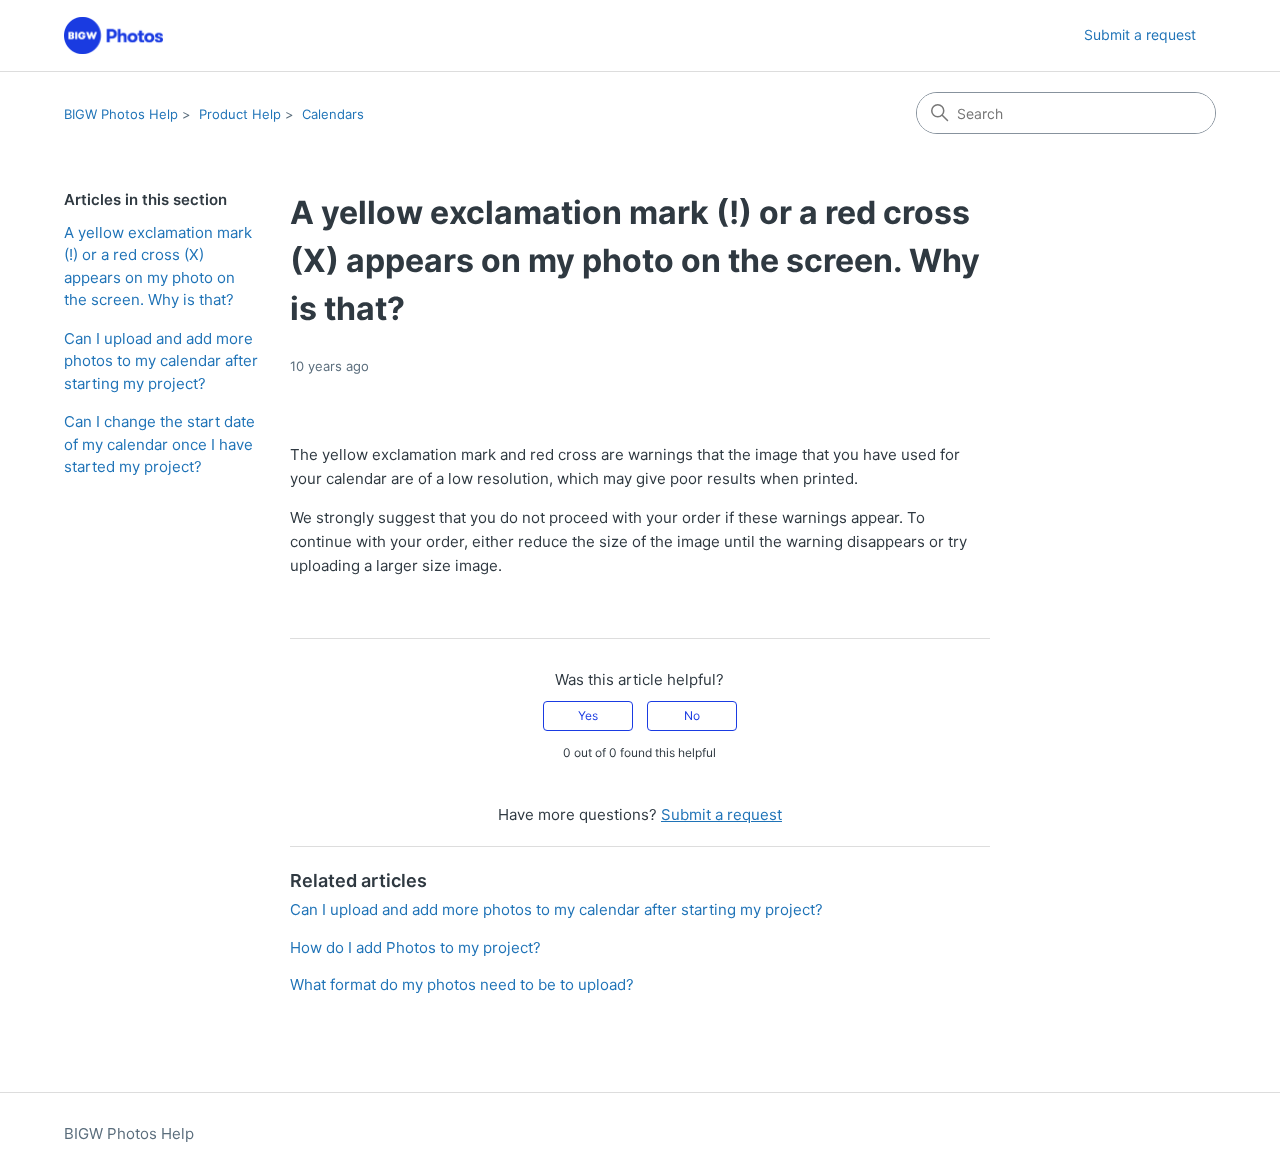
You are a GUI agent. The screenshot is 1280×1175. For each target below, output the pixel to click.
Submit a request (1140, 34)
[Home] (113, 35)
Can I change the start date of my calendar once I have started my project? (159, 444)
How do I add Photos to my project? (415, 947)
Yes (588, 715)
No (692, 715)
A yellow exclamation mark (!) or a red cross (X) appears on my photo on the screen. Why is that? (158, 266)
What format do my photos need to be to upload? (462, 984)
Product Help (240, 114)
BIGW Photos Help (121, 114)
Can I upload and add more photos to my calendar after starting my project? (161, 361)
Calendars (333, 114)
